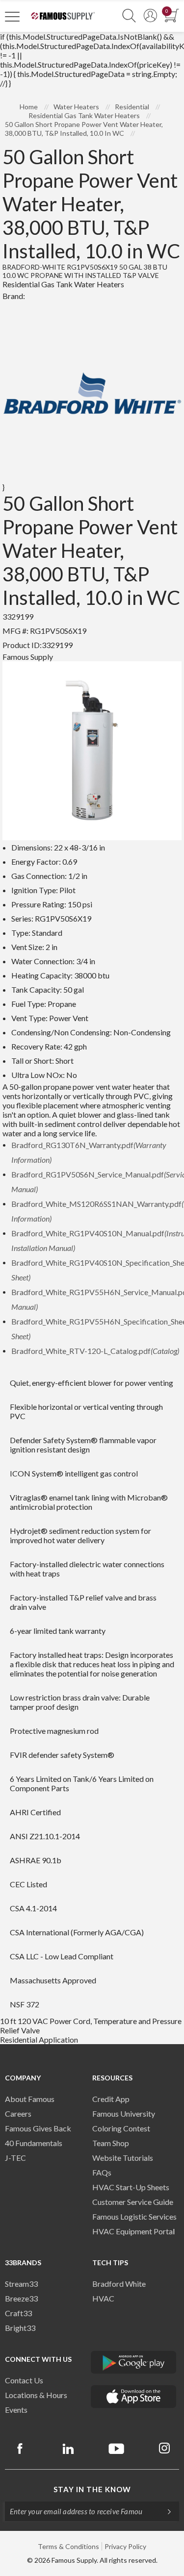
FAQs (102, 2172)
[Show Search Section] (129, 16)
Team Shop (111, 2143)
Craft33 (18, 2313)
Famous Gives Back (38, 2128)
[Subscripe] (164, 2511)
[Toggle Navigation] (12, 16)
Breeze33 (21, 2298)
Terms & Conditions (68, 2546)
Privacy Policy (125, 2546)
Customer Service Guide (133, 2202)
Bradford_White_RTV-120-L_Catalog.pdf (95, 1351)
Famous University (124, 2113)
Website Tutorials (123, 2158)
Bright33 (20, 2328)
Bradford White (119, 2284)
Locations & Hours (36, 2395)
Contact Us (24, 2380)
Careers (18, 2113)
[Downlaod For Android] (134, 2362)
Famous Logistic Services (134, 2216)
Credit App (111, 2099)
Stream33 (21, 2284)
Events (16, 2410)
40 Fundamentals (34, 2143)
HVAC (103, 2298)
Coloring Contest (121, 2128)
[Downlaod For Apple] (134, 2397)
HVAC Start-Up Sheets (131, 2187)
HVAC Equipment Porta (132, 2231)
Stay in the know (92, 2489)
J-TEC (15, 2158)
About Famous (30, 2099)
